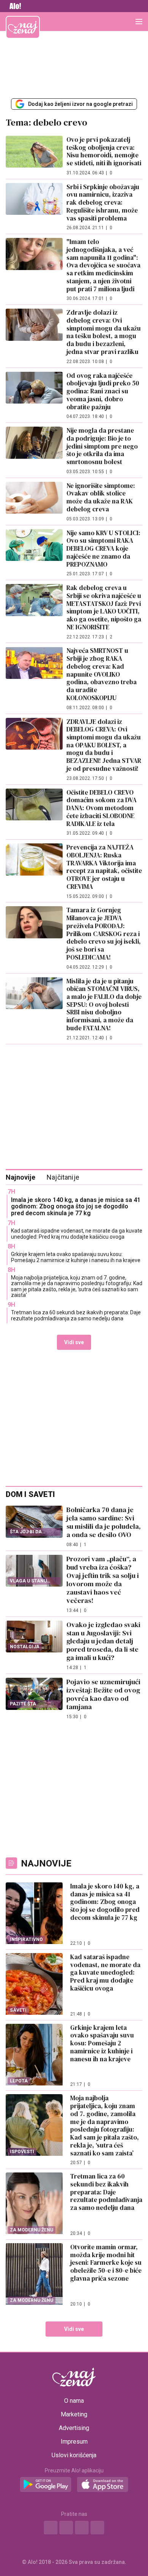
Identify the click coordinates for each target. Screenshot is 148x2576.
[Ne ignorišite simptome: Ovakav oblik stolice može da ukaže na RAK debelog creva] (34, 502)
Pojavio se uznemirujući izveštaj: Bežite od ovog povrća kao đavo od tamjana (103, 1694)
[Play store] (46, 2485)
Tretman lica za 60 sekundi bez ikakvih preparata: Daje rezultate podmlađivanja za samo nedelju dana (76, 1315)
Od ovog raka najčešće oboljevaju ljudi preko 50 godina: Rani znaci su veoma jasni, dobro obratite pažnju (103, 391)
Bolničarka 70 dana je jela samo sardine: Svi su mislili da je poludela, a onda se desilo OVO (104, 1522)
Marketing (74, 2415)
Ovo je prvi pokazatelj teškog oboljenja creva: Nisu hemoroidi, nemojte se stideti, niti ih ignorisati (104, 151)
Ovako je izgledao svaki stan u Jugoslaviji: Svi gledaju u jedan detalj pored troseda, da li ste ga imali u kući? (103, 1641)
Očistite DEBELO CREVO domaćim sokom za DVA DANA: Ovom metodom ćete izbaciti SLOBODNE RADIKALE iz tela (102, 808)
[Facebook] (51, 2528)
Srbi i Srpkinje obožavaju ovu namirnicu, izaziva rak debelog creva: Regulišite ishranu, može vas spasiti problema (103, 203)
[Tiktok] (98, 2528)
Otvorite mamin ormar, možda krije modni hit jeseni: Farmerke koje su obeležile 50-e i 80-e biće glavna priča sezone (106, 2263)
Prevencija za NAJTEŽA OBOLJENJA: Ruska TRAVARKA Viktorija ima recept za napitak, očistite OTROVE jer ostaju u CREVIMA (104, 867)
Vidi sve (74, 1342)
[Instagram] (66, 2528)
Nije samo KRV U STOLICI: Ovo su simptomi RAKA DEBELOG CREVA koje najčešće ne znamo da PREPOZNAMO (103, 549)
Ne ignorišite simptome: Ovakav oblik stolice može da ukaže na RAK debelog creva (101, 497)
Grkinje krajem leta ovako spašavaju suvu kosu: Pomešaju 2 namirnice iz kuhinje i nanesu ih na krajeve (76, 1257)
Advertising (74, 2428)
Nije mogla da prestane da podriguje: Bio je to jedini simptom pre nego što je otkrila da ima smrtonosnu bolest (102, 446)
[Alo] (13, 6)
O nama (74, 2401)
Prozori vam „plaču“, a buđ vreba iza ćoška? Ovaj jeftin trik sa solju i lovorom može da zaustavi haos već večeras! (103, 1580)
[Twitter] (82, 2528)
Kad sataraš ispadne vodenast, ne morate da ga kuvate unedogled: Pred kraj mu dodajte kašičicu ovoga (77, 1234)
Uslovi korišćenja (74, 2455)
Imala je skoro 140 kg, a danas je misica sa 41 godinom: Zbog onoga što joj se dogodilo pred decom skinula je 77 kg (76, 1206)
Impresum (74, 2442)
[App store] (103, 2485)
